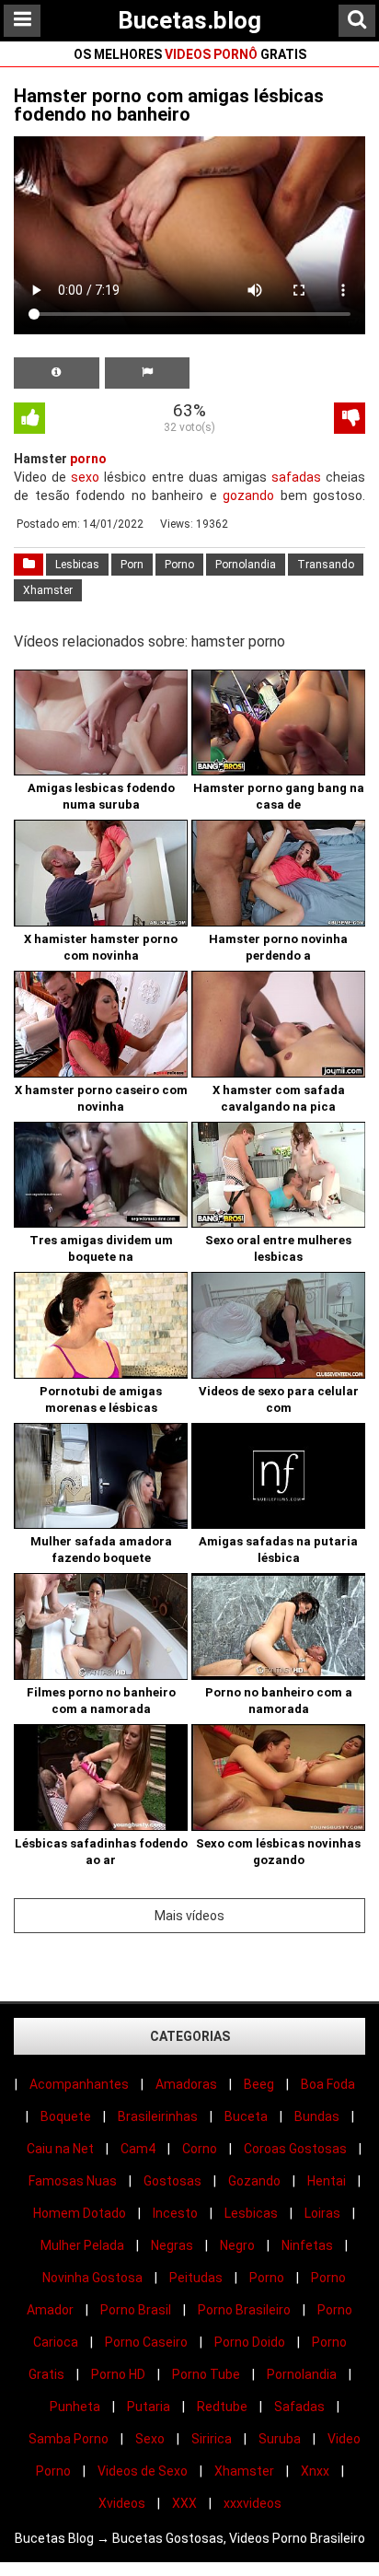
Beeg (259, 2084)
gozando (248, 495)
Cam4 (138, 2149)
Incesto (175, 2213)
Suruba (280, 2439)
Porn (132, 565)
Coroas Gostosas (295, 2149)
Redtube (222, 2407)
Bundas (317, 2116)
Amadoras (186, 2084)
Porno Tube (206, 2374)
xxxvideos (253, 2503)
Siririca (212, 2439)
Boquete (66, 2116)
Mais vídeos (189, 1916)
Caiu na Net (60, 2149)
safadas (296, 477)
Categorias (190, 2036)
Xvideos (122, 2503)
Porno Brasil (136, 2310)
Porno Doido (250, 2342)
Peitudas (196, 2278)
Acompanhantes (79, 2084)
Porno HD (118, 2374)
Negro (237, 2245)
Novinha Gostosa (92, 2278)
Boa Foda (328, 2084)
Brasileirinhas (158, 2116)
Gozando (254, 2181)
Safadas (299, 2407)
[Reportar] (148, 373)
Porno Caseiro (146, 2342)
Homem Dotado (80, 2213)
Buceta (246, 2116)
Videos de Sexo (143, 2471)
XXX (184, 2503)
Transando (326, 565)
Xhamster (48, 590)
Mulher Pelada (82, 2245)
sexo (85, 477)
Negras (172, 2245)
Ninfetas (307, 2245)
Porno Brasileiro (244, 2310)
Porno (179, 565)
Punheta (75, 2407)
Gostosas (172, 2181)
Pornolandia (246, 565)
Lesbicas (77, 565)
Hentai (327, 2181)
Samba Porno (69, 2439)
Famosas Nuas (73, 2181)
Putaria (149, 2407)
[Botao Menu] (22, 21)
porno (88, 459)
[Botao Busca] (357, 21)
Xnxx (315, 2471)
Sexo (150, 2439)
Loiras (322, 2213)
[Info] (57, 373)
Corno (200, 2149)
